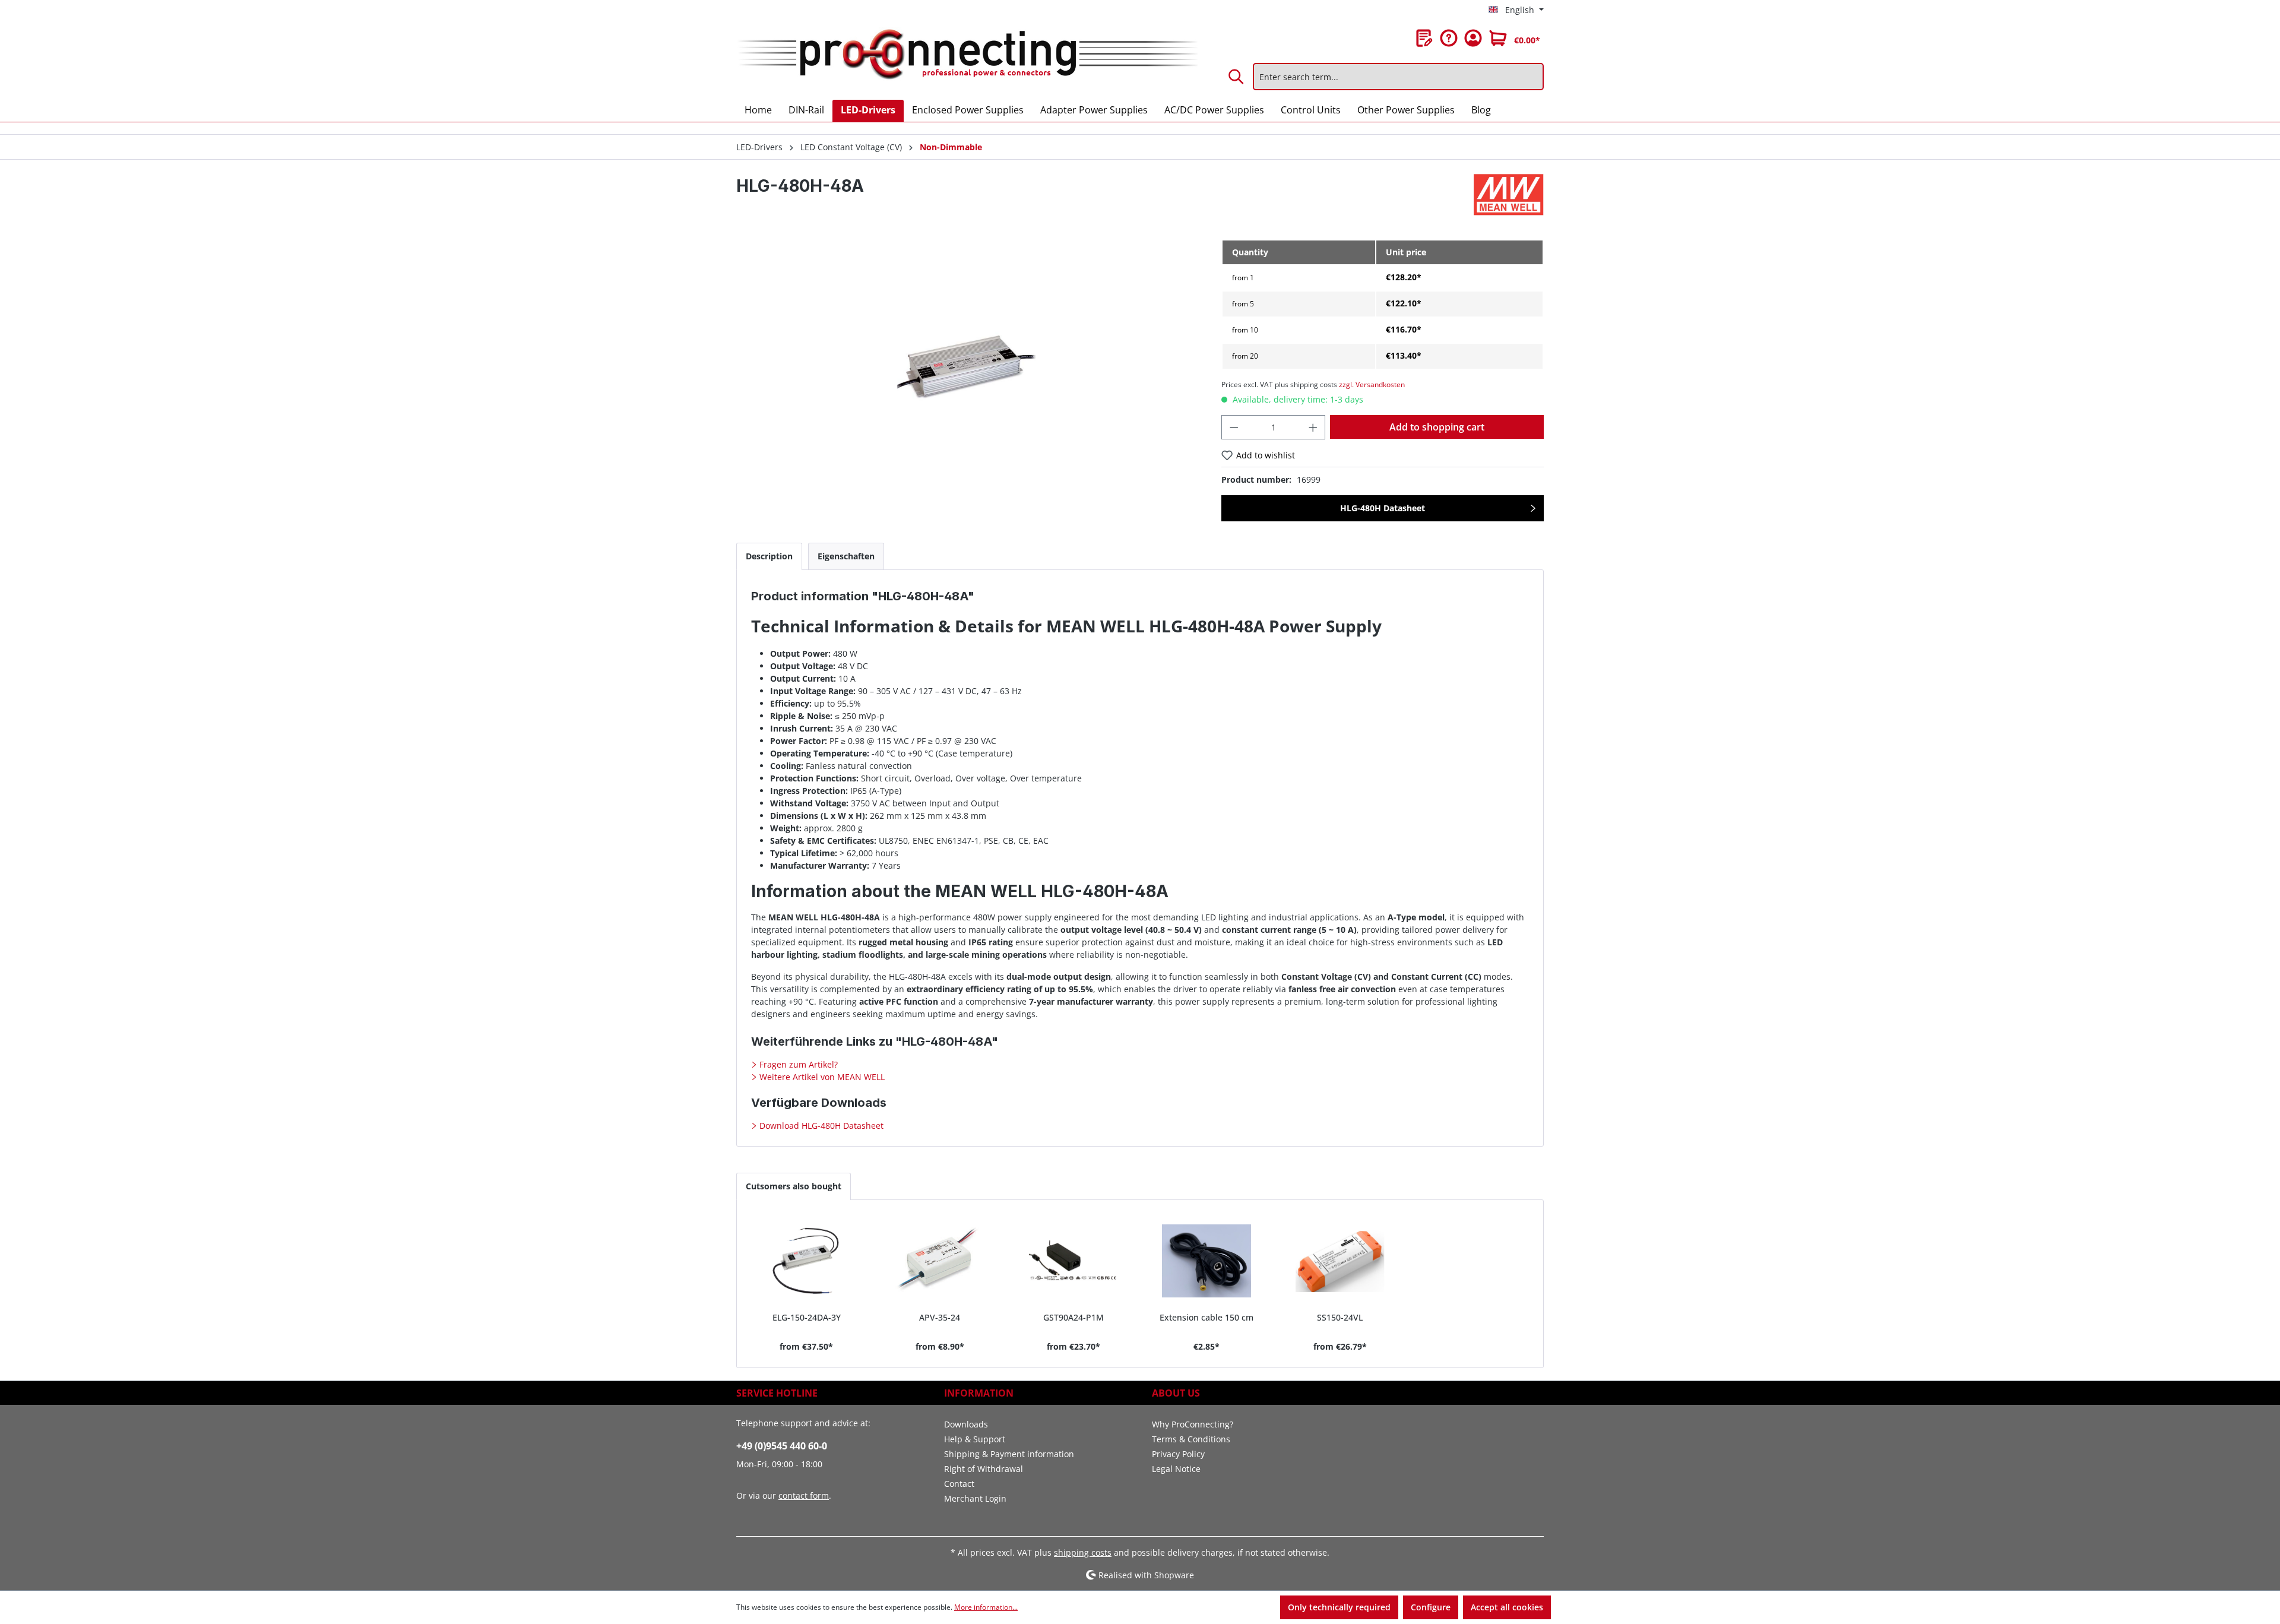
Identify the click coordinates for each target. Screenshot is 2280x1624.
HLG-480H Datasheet (1383, 508)
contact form (804, 1495)
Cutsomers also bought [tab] (794, 1186)
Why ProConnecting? (1193, 1424)
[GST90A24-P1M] (1073, 1261)
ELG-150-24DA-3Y (807, 1317)
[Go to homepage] (967, 55)
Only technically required (1339, 1607)
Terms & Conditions (1191, 1439)
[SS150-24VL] (1340, 1261)
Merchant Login (975, 1498)
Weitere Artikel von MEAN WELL (821, 1077)
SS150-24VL (1340, 1317)
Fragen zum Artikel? (797, 1064)
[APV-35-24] (940, 1261)
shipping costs (1083, 1552)
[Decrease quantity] (1234, 427)
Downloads (966, 1424)
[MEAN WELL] (1509, 195)
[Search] (1237, 77)
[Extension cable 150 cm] (1207, 1261)
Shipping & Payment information (1009, 1454)
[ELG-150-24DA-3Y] (807, 1261)
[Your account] (1473, 38)
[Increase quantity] (1313, 427)
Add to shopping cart (1437, 427)
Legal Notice (1176, 1469)
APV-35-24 (940, 1317)
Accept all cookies (1507, 1607)
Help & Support (975, 1439)
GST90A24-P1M (1073, 1317)
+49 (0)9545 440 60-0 (782, 1446)
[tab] (769, 556)
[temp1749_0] (966, 367)
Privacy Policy (1178, 1454)
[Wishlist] (1424, 38)
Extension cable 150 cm (1206, 1317)
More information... (986, 1607)
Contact (959, 1484)
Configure (1431, 1607)
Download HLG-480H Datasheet (820, 1126)
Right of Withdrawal (984, 1469)
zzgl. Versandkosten (1372, 384)
